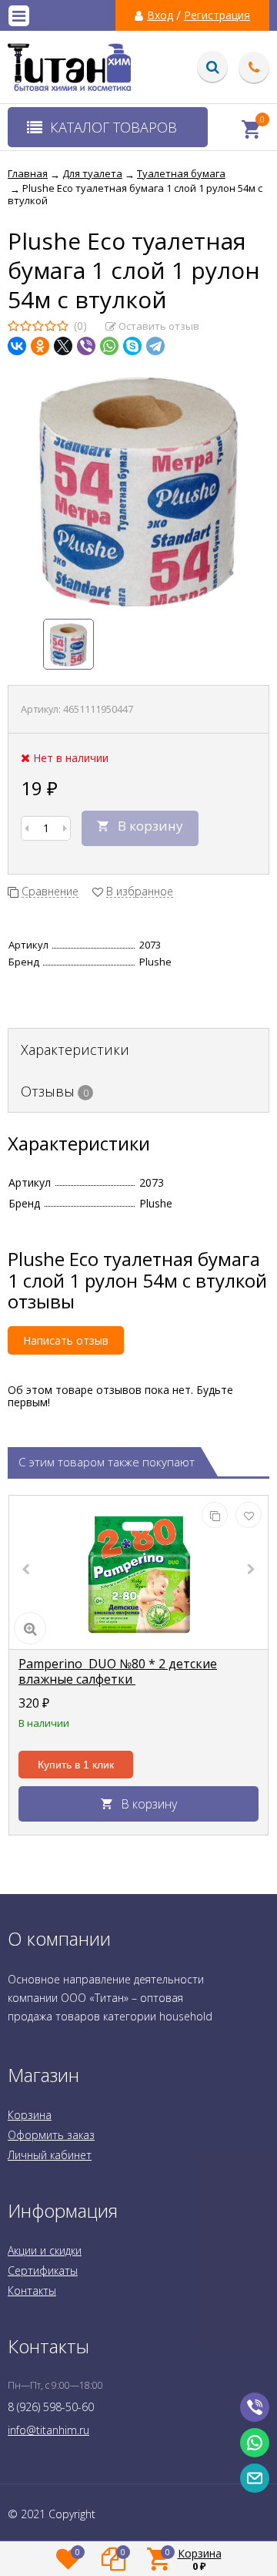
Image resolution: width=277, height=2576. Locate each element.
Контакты (32, 2291)
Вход (160, 15)
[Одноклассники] (40, 346)
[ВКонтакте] (17, 346)
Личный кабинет (50, 2155)
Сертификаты (43, 2270)
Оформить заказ (51, 2135)
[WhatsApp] (109, 346)
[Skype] (132, 346)
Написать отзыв (66, 1340)
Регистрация (217, 15)
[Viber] (86, 346)
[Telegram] (155, 346)
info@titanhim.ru (48, 2430)
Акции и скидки (45, 2250)
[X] (63, 346)
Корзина (30, 2115)
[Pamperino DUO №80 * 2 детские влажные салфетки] (138, 1573)
